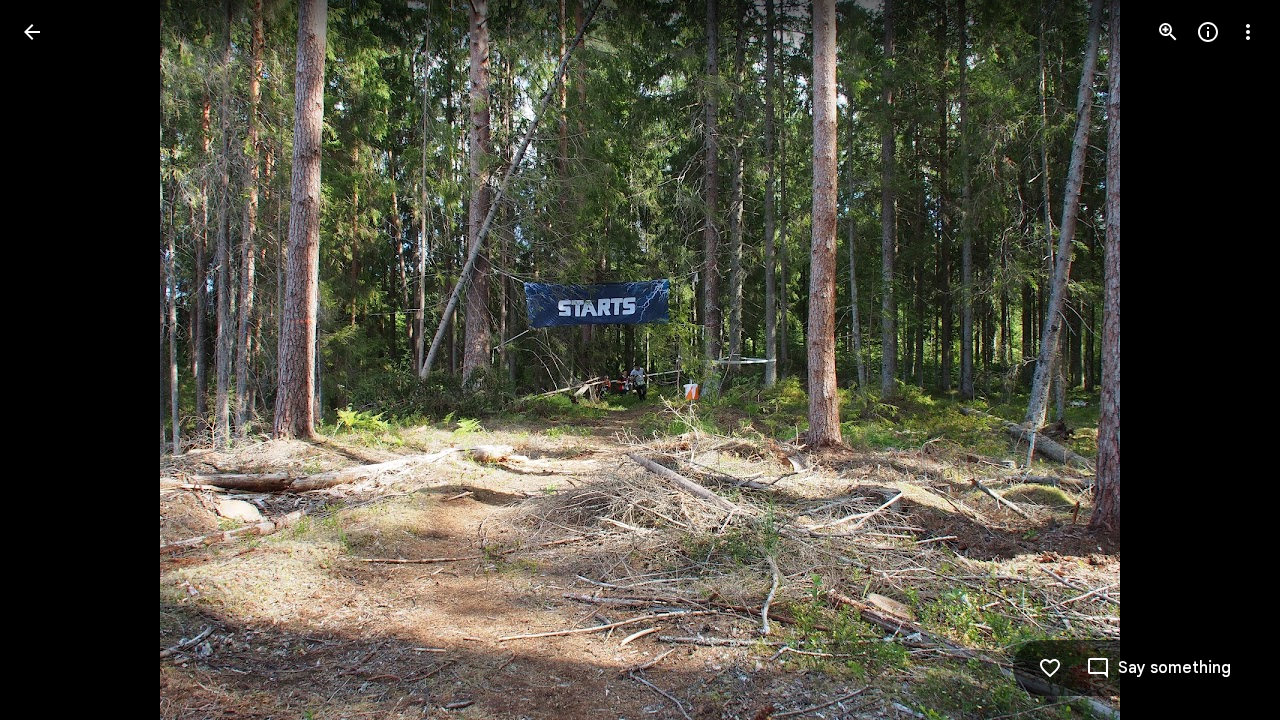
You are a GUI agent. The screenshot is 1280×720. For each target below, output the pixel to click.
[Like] (1050, 668)
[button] (56, 360)
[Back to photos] (32, 32)
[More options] (1248, 32)
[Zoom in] (1168, 32)
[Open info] (1208, 32)
